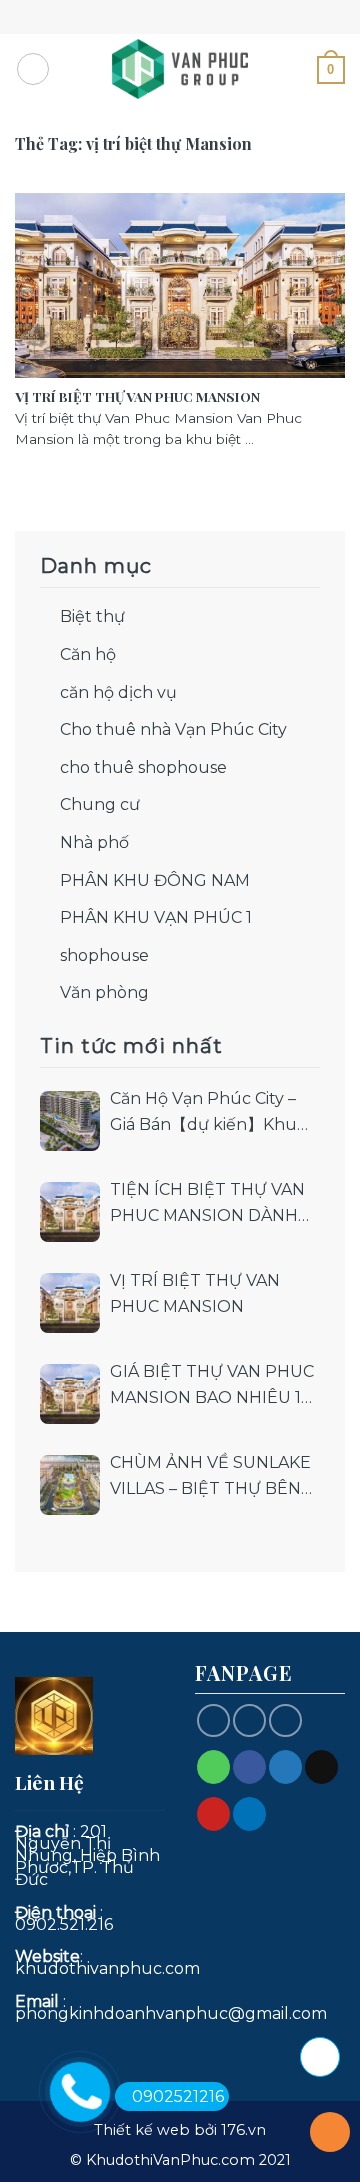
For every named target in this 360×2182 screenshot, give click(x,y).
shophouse (104, 955)
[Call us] (249, 1720)
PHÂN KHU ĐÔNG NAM (155, 880)
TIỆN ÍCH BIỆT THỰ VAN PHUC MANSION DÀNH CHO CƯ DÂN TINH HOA (207, 1204)
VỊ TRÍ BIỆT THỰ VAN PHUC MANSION (195, 1293)
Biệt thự (92, 616)
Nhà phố (94, 842)
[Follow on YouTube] (285, 1720)
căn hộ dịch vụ (118, 692)
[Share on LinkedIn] (249, 1814)
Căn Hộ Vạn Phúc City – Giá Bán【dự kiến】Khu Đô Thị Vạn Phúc (203, 1113)
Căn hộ (88, 654)
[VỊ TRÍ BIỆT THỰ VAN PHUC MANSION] (70, 1303)
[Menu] (33, 69)
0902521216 (178, 2096)
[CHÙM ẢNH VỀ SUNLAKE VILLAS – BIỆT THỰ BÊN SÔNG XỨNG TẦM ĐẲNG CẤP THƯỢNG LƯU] (70, 1485)
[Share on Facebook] (249, 1767)
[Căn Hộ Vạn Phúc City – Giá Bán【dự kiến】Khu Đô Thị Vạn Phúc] (70, 1121)
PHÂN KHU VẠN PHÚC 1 (156, 917)
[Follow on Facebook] (213, 1720)
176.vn (243, 2130)
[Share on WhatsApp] (213, 1767)
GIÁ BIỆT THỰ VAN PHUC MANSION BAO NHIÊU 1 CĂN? (212, 1386)
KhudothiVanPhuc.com (170, 2160)
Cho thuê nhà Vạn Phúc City (173, 729)
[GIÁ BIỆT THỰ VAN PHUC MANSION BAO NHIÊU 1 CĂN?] (70, 1394)
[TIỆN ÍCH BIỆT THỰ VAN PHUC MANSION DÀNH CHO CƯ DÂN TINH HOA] (70, 1212)
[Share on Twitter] (285, 1767)
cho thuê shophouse (143, 767)
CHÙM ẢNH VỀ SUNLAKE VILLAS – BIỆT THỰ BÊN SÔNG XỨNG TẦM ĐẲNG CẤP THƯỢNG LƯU (210, 1477)
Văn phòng (104, 992)
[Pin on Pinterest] (213, 1814)
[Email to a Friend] (321, 1767)
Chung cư (100, 804)
